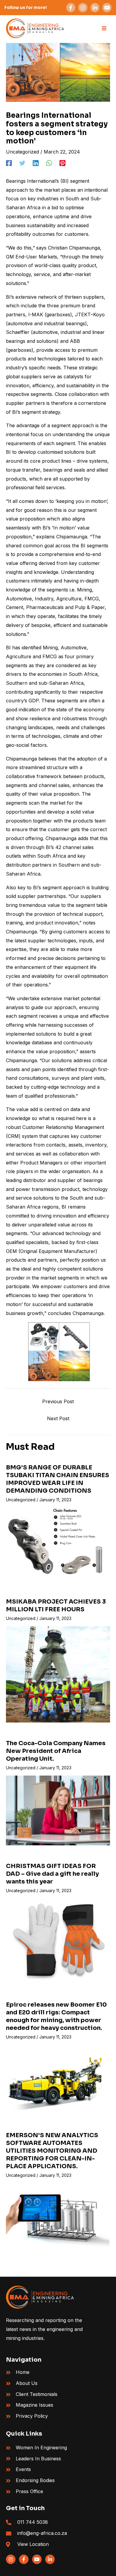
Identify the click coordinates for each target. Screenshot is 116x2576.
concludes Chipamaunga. (76, 1313)
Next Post (58, 1418)
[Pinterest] (62, 163)
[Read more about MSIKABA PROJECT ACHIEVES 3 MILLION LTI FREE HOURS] (58, 1674)
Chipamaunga (21, 759)
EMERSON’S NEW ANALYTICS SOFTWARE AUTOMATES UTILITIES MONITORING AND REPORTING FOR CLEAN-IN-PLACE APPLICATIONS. (52, 2151)
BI (8, 452)
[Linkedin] (36, 163)
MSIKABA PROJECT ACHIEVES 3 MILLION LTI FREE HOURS (56, 1605)
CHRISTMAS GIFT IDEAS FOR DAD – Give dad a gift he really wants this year (52, 1874)
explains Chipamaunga (62, 537)
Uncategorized (22, 152)
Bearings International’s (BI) (37, 181)
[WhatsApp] (49, 163)
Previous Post (58, 1401)
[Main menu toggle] (104, 28)
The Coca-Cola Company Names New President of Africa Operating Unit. (56, 1751)
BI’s (10, 297)
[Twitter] (22, 163)
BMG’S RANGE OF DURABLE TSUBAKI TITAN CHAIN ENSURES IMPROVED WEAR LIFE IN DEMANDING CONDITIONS (58, 1479)
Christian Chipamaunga (74, 248)
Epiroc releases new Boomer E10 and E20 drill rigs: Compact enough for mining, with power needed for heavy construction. (56, 2016)
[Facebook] (9, 163)
